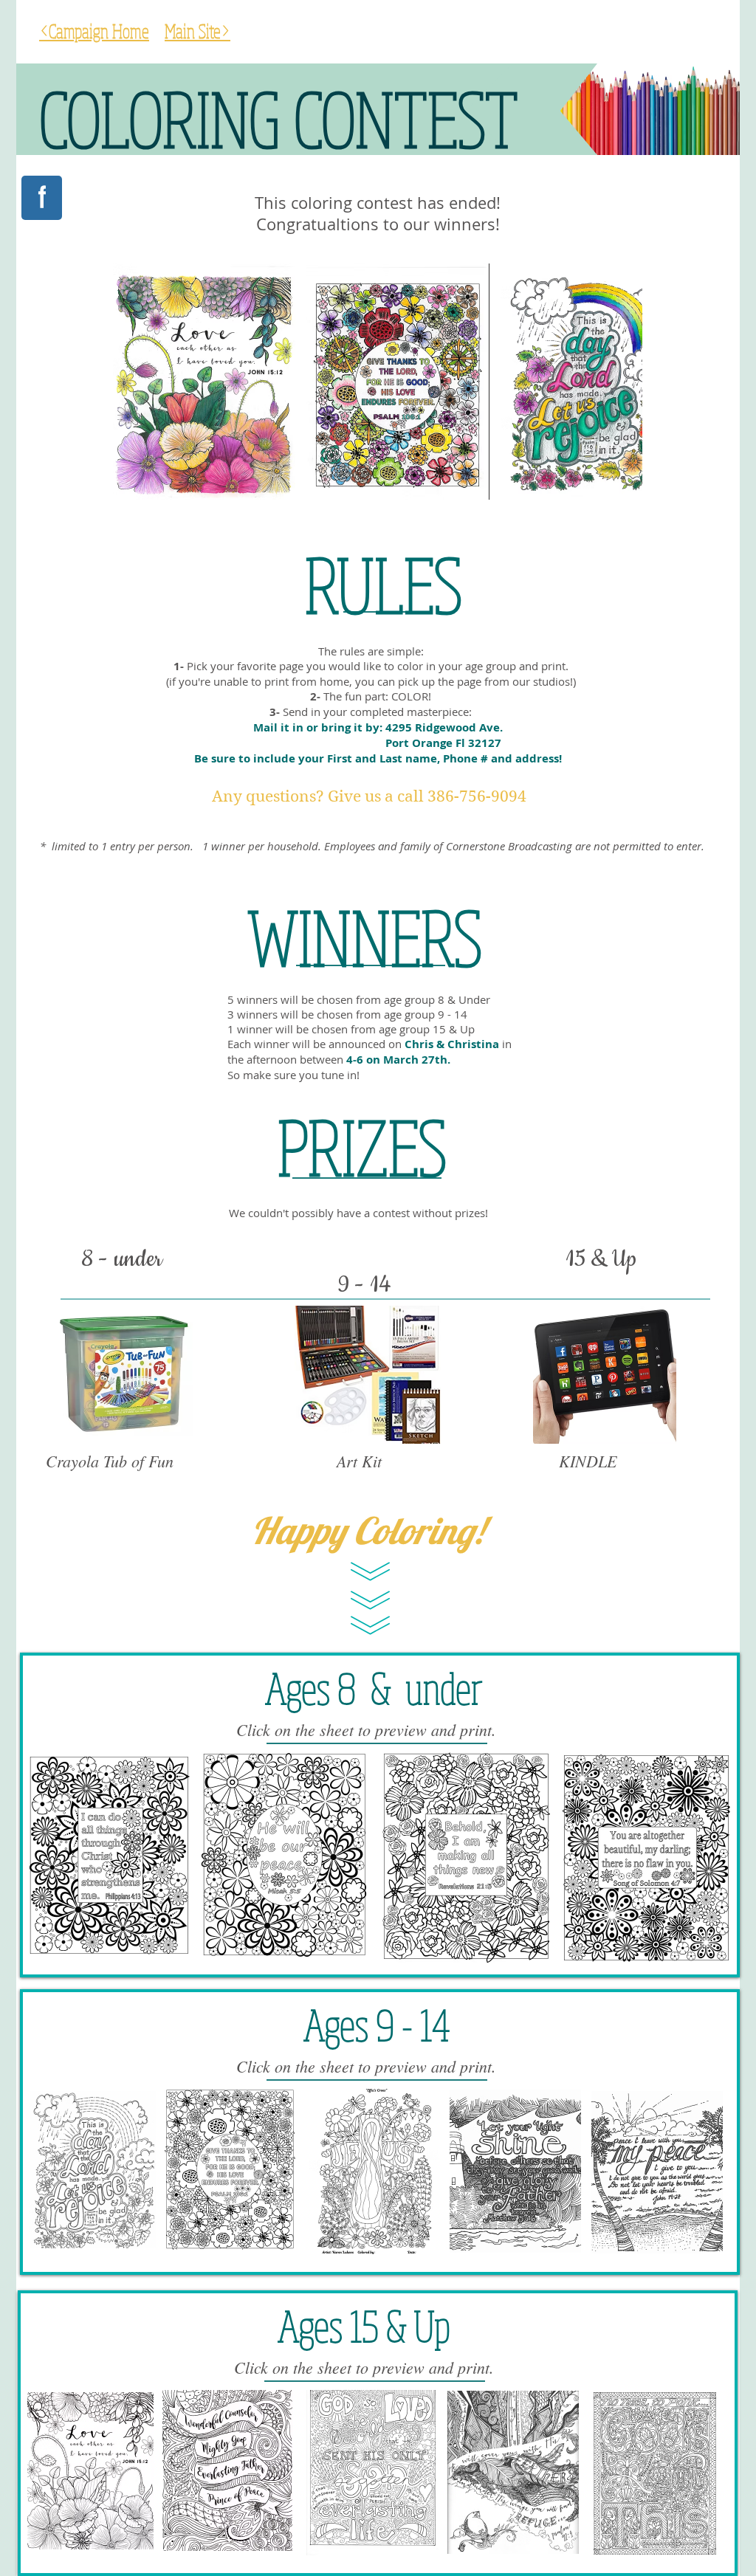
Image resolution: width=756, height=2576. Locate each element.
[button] (204, 382)
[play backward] (131, 382)
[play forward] (624, 382)
